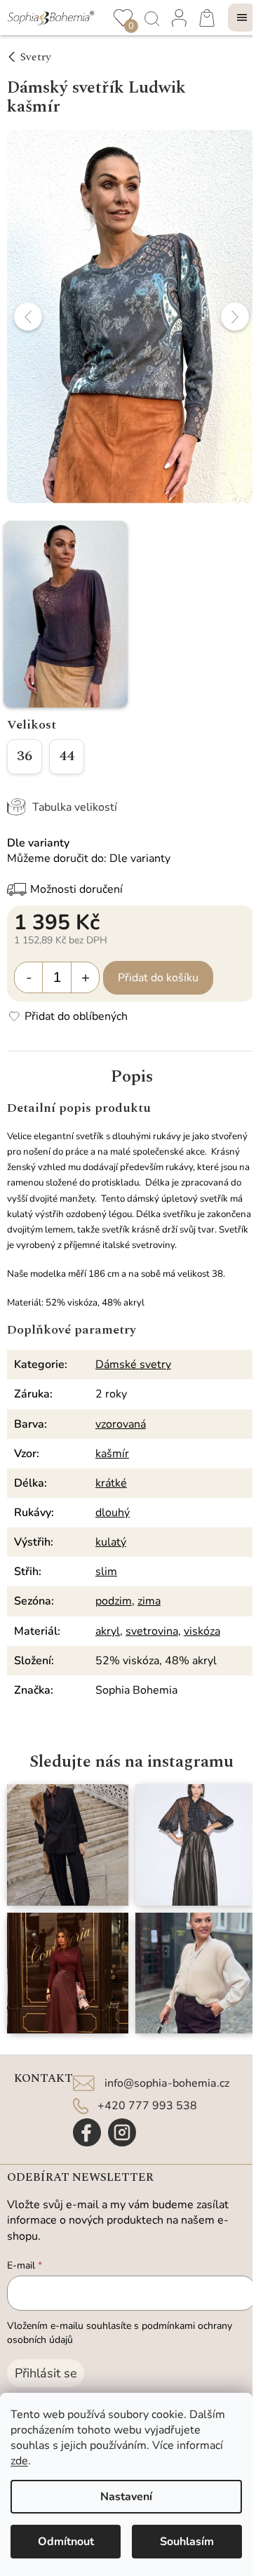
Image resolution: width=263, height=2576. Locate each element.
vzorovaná (121, 1424)
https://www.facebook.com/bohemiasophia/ (87, 2132)
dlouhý (113, 1513)
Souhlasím (187, 2542)
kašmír (112, 1454)
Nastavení (126, 2497)
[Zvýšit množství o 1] (85, 977)
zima (149, 1601)
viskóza (202, 1631)
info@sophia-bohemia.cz (167, 2083)
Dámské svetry (133, 1365)
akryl (108, 1631)
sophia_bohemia (122, 2132)
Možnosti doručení (76, 889)
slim (106, 1572)
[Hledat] (151, 18)
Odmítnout (66, 2542)
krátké (111, 1483)
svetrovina (152, 1631)
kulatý (111, 1542)
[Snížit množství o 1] (29, 977)
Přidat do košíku (158, 978)
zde (19, 2461)
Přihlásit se (46, 2373)
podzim (114, 1601)
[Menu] (242, 18)
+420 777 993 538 (147, 2106)
